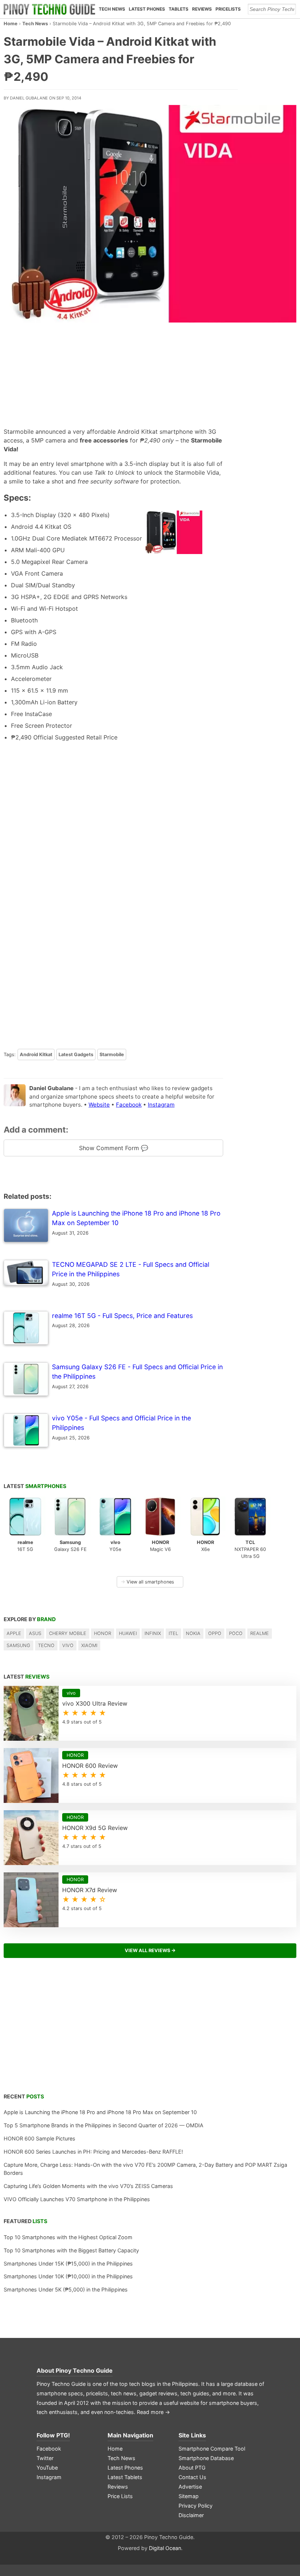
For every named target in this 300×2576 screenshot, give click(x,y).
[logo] (49, 9)
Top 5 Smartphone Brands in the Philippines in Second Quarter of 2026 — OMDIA (104, 2125)
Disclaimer (191, 2515)
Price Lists (120, 2496)
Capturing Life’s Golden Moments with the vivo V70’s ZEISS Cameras (88, 2186)
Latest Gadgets (76, 1054)
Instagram (161, 1105)
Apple (14, 1633)
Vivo (68, 1645)
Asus (35, 1633)
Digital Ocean (165, 2548)
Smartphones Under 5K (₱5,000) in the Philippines (66, 2289)
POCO (236, 1633)
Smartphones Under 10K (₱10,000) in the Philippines (68, 2276)
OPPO (215, 1633)
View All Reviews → (150, 1950)
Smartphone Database (206, 2458)
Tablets (179, 9)
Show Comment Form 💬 (114, 1148)
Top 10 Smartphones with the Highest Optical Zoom (68, 2237)
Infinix (153, 1633)
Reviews (202, 9)
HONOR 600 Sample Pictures (40, 2138)
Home (11, 24)
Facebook (129, 1105)
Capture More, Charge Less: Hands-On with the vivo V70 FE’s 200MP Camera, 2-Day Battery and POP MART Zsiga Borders (145, 2169)
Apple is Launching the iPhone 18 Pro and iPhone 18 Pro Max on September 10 (100, 2112)
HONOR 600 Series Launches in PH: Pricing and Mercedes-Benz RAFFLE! (93, 2152)
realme (260, 1633)
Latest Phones (147, 9)
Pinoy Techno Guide (84, 2370)
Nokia (193, 1633)
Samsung (18, 1645)
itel (173, 1633)
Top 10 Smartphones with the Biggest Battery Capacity (71, 2250)
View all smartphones (147, 1582)
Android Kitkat (36, 1054)
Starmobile (112, 1054)
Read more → (153, 2412)
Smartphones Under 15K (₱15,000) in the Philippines (68, 2264)
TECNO (46, 1645)
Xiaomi (89, 1645)
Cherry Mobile (68, 1633)
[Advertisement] (109, 376)
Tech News (112, 9)
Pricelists (228, 9)
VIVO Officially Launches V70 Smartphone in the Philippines (77, 2199)
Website (99, 1105)
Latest (35, 1486)
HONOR (103, 1633)
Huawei (128, 1633)
